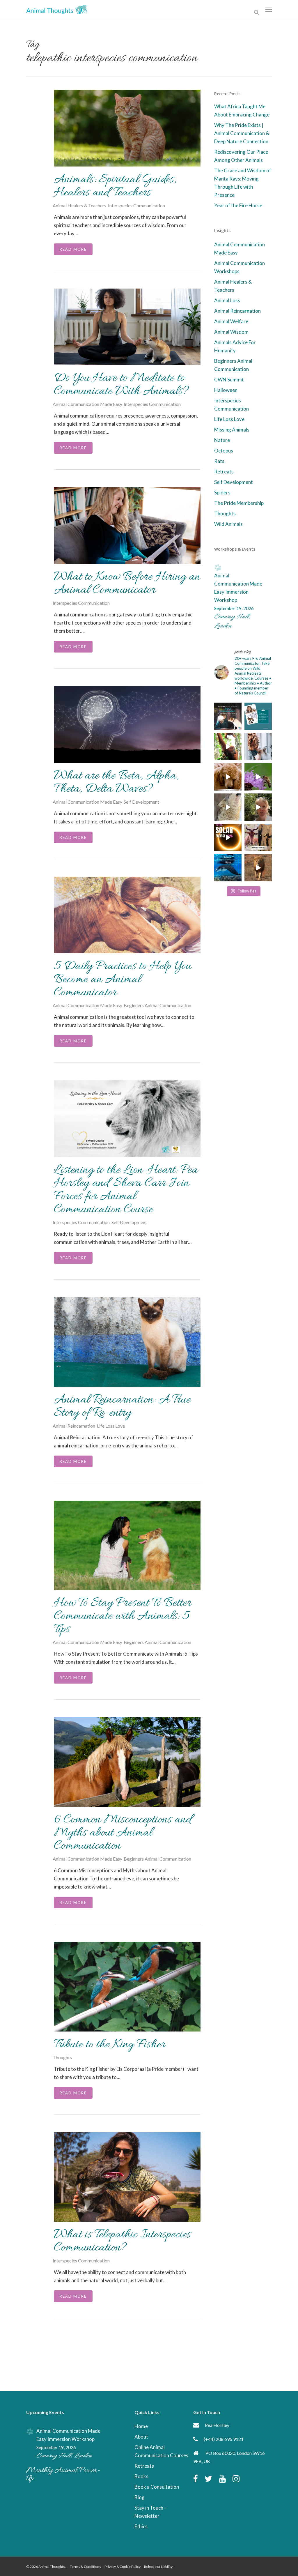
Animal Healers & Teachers (79, 205)
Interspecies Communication (136, 205)
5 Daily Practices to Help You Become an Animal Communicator (123, 980)
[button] (269, 9)
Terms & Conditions (85, 2567)
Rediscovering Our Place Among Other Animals (241, 156)
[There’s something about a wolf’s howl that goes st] (228, 807)
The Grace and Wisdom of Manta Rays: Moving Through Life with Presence (243, 183)
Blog (140, 2497)
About (141, 2437)
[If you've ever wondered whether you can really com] (258, 807)
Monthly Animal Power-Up (63, 2475)
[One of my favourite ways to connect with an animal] (228, 777)
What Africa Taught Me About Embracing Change (242, 110)
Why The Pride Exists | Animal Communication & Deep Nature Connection (242, 133)
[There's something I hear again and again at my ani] (228, 716)
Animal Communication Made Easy (87, 404)
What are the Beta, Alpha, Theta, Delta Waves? (116, 783)
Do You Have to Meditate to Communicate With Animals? (121, 385)
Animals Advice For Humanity (235, 346)
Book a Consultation (157, 2487)
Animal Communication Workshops (240, 267)
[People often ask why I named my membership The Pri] (258, 868)
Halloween (226, 390)
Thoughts (62, 2057)
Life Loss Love (111, 1426)
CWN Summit (229, 380)
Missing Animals (232, 430)
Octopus (224, 451)
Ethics (141, 2526)
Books (141, 2476)
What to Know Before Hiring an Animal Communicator (127, 584)
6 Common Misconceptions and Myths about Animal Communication (123, 1833)
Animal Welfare (231, 321)
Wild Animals (228, 524)
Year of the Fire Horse (238, 205)
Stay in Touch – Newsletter (151, 2512)
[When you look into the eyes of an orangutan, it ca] (228, 747)
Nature (222, 440)
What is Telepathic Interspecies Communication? (122, 2241)
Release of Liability (158, 2567)
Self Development (141, 802)
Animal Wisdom (231, 332)
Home (141, 2426)
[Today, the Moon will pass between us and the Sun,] (228, 837)
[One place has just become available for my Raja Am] (228, 868)
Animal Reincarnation (74, 1426)
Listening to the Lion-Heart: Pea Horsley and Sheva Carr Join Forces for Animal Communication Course (126, 1190)
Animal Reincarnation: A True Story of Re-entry (122, 1407)
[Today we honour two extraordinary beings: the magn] (258, 837)
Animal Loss (227, 300)
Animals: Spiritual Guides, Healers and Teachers (115, 186)
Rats (219, 461)
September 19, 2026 (234, 608)
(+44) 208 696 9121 (224, 2439)
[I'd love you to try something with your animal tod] (258, 747)
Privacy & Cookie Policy (123, 2567)
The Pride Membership (239, 503)
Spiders (222, 493)
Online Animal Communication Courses (161, 2451)
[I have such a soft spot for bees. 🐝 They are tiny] (258, 777)
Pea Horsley (217, 2425)
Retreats (224, 472)
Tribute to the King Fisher (110, 2045)
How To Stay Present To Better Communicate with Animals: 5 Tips (123, 1616)
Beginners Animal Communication (157, 1005)
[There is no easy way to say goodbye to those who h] (258, 716)
